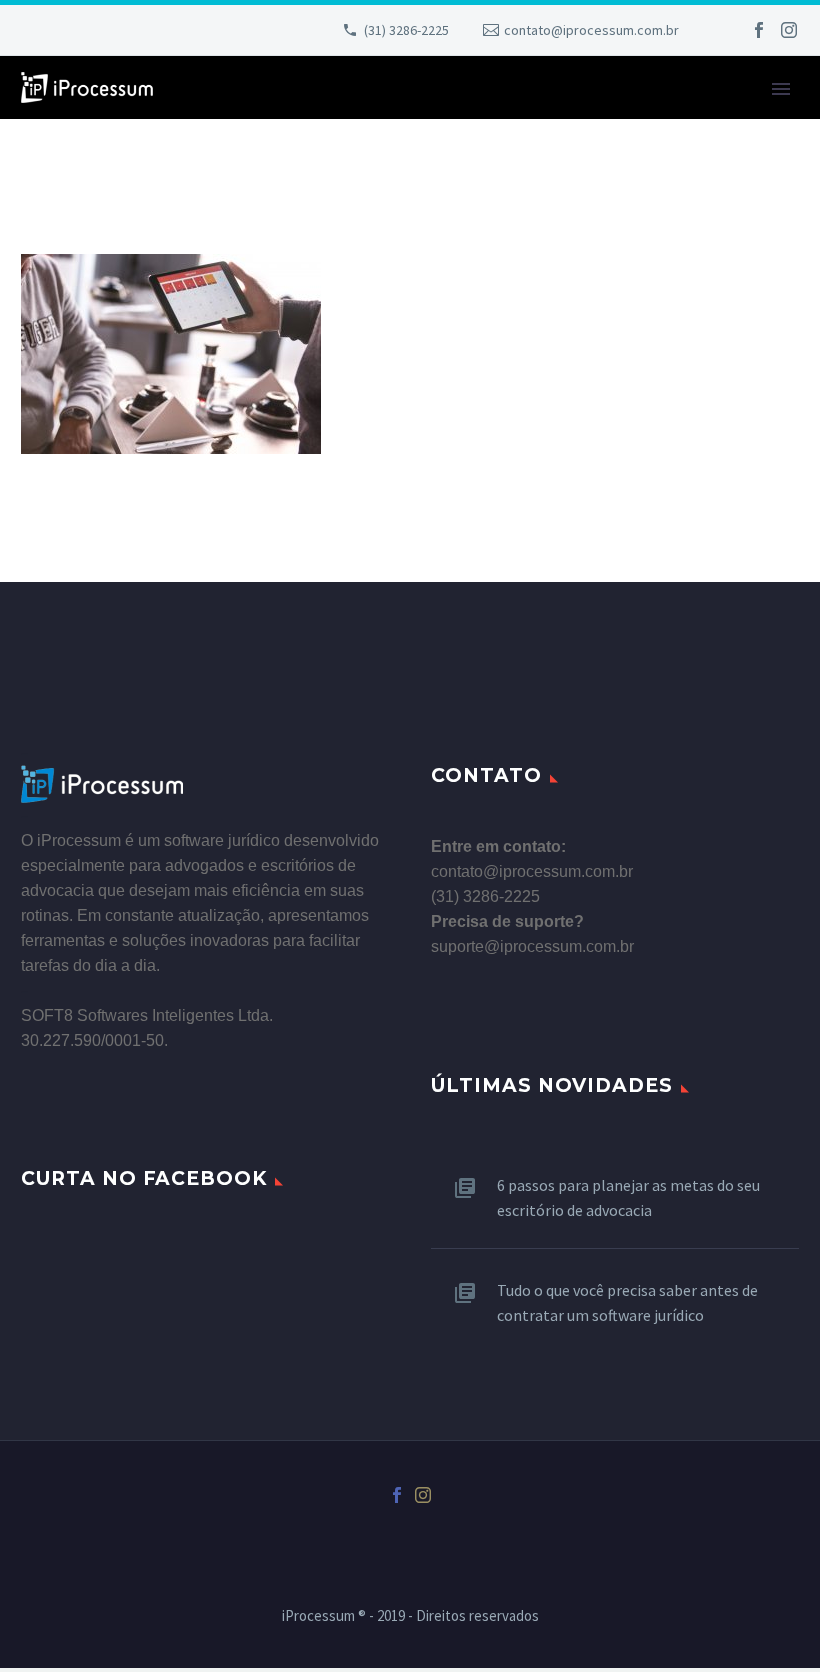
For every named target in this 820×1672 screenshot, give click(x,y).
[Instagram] (789, 30)
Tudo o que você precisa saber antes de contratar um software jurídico (627, 1302)
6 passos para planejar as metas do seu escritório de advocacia (628, 1197)
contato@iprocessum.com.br (591, 30)
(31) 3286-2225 (406, 30)
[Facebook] (759, 30)
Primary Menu (781, 89)
